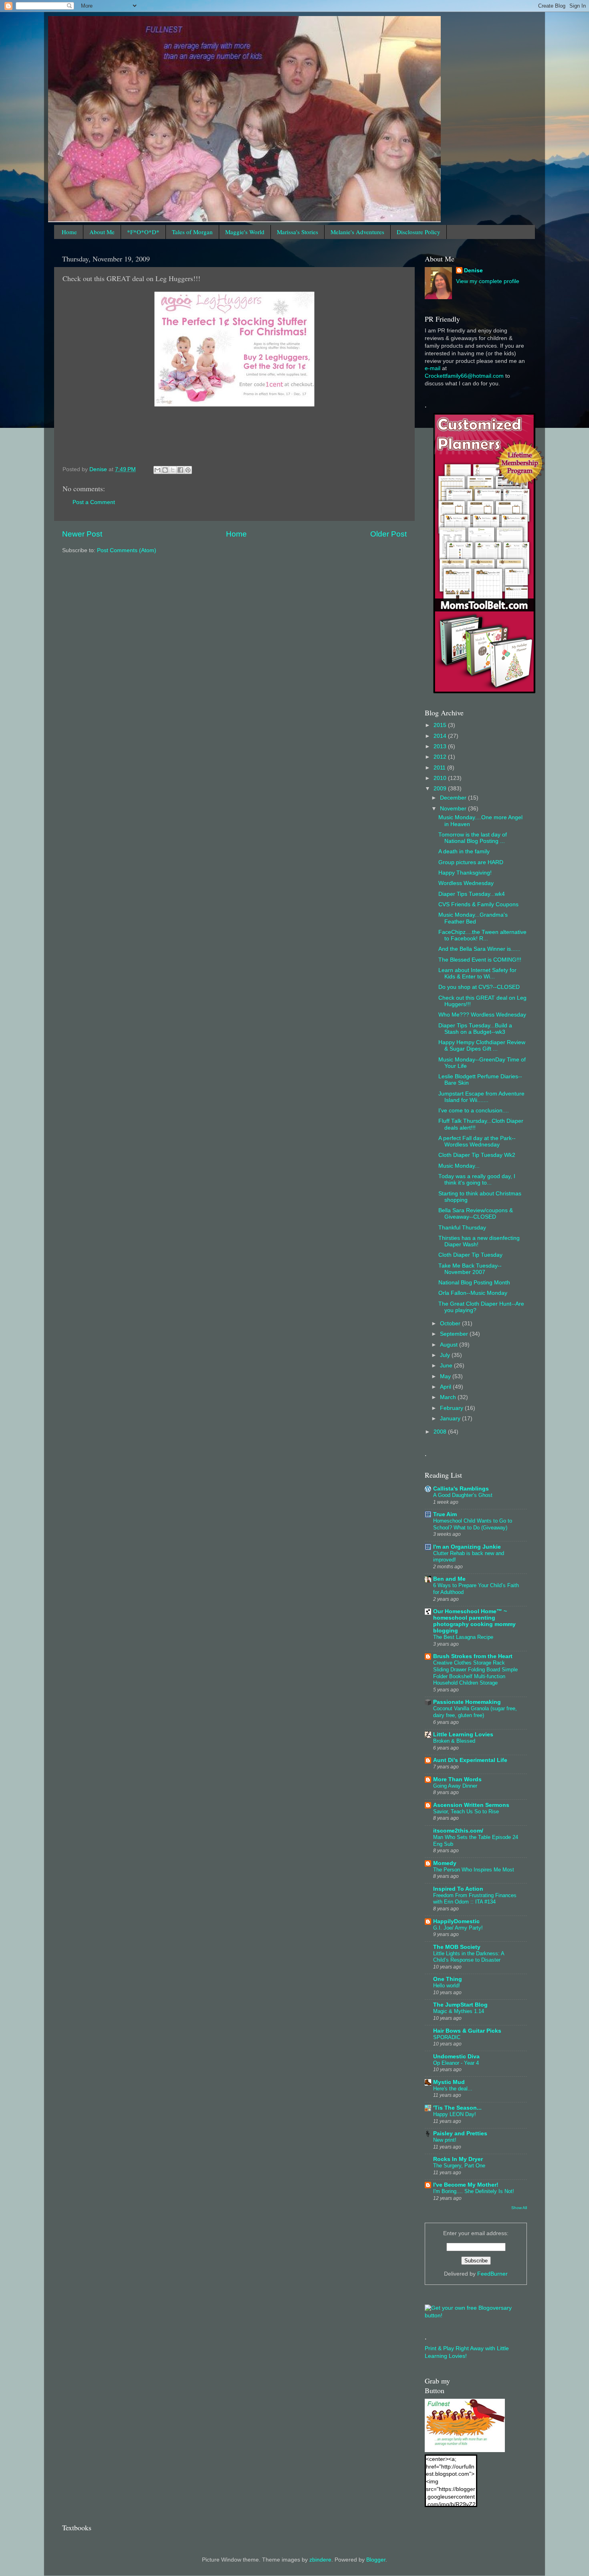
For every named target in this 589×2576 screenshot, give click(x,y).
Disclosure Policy (419, 232)
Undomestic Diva (456, 2057)
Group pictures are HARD (471, 862)
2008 (441, 1432)
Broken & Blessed (454, 1741)
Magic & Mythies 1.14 (459, 2011)
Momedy (445, 1863)
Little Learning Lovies (463, 1735)
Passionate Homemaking (467, 1702)
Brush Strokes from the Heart (473, 1656)
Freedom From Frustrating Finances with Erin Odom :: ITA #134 (475, 1899)
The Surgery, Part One (459, 2166)
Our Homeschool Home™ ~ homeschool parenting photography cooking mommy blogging (474, 1621)
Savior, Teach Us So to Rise (466, 1812)
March (449, 1397)
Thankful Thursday (462, 1228)
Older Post (388, 534)
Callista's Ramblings (461, 1489)
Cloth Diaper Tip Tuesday (470, 1255)
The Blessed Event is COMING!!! (480, 960)
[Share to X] (173, 470)
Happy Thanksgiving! (465, 873)
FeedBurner (492, 2274)
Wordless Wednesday (466, 883)
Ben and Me (449, 1579)
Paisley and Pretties (460, 2134)
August (450, 1345)
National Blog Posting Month (474, 1283)
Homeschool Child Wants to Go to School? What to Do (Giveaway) (473, 1524)
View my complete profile (488, 281)
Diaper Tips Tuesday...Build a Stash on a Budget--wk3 (475, 1029)
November (454, 809)
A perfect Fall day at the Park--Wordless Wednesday (477, 1141)
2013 (441, 746)
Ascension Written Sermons (471, 1805)
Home (69, 232)
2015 (441, 725)
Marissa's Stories (298, 232)
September (455, 1334)
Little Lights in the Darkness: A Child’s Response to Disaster (469, 1957)
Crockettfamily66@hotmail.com (464, 376)
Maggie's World (245, 232)
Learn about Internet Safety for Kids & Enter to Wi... (477, 973)
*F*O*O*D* (143, 232)
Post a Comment (94, 502)
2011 (440, 768)
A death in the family (464, 852)
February (452, 1408)
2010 (441, 778)
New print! (445, 2140)
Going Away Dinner (455, 1786)
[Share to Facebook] (180, 470)
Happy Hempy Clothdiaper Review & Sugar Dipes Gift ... (482, 1046)
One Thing (448, 1979)
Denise (473, 270)
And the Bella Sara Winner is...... (479, 949)
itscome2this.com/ (458, 1831)
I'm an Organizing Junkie (467, 1547)
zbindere (320, 2560)
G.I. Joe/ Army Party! (458, 1928)
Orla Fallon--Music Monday (473, 1293)
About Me (102, 232)
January (451, 1419)
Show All (519, 2208)
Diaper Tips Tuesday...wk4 (472, 894)
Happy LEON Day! (455, 2114)
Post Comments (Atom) (127, 550)
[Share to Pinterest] (188, 470)
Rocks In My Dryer (458, 2159)
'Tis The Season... (457, 2108)
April (446, 1387)
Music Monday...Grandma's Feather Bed (473, 918)
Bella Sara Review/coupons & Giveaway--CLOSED (476, 1214)
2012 (441, 757)
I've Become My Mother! (466, 2185)
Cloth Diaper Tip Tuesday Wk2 (477, 1155)
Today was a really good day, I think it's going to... (477, 1180)
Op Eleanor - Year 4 (456, 2063)
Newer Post (82, 534)
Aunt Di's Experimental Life (470, 1760)
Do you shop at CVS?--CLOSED (479, 987)
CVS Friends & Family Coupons (478, 904)
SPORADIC (447, 2037)
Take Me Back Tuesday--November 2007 (470, 1269)
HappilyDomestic (456, 1921)
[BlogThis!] (165, 470)
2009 (441, 789)
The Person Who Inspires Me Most (474, 1870)
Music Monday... (459, 1166)
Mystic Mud (449, 2082)
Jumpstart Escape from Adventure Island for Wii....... (481, 1097)
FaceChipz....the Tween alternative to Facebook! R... (482, 935)
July (446, 1355)
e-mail (433, 368)
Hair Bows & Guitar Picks (467, 2031)
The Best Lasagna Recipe (463, 1637)
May (446, 1376)
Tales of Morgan (192, 232)
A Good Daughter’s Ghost (463, 1495)
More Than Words (457, 1779)
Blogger (376, 2560)
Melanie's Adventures (357, 232)
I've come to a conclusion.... (474, 1111)
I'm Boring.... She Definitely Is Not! (474, 2191)
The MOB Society (457, 1947)
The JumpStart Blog (460, 2005)
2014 (441, 736)
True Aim (445, 1514)
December (454, 798)
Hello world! (447, 1986)
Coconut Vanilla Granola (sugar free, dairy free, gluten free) (475, 1712)
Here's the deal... (453, 2089)
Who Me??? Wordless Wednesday (482, 1015)
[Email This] (157, 470)
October (451, 1323)
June (447, 1366)
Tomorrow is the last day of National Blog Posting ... (473, 838)
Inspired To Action (458, 1889)
